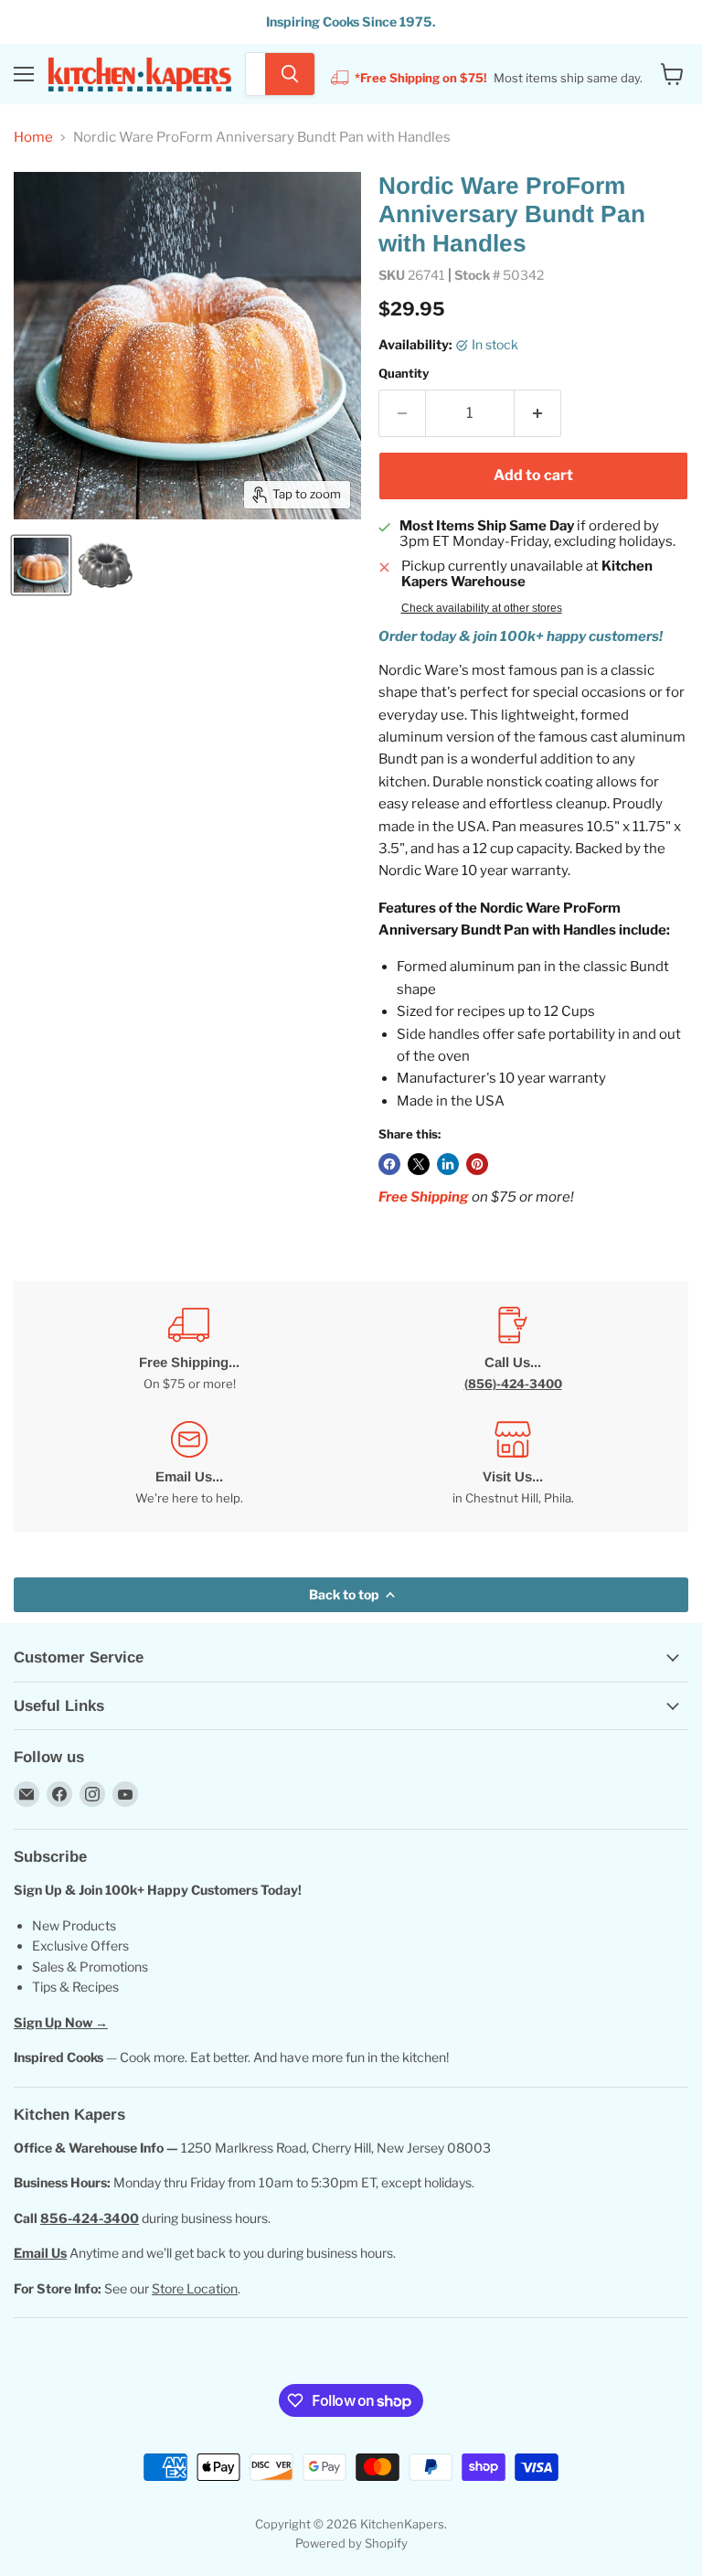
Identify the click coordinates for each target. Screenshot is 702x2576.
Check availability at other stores (482, 608)
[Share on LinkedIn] (448, 1164)
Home (33, 138)
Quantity (404, 374)
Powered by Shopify (351, 2543)
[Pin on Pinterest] (477, 1164)
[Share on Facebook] (389, 1164)
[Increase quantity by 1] (538, 413)
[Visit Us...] (513, 1464)
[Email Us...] (189, 1464)
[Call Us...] (513, 1349)
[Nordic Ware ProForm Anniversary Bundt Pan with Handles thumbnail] (41, 565)
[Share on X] (419, 1164)
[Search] (290, 74)
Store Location (195, 2288)
